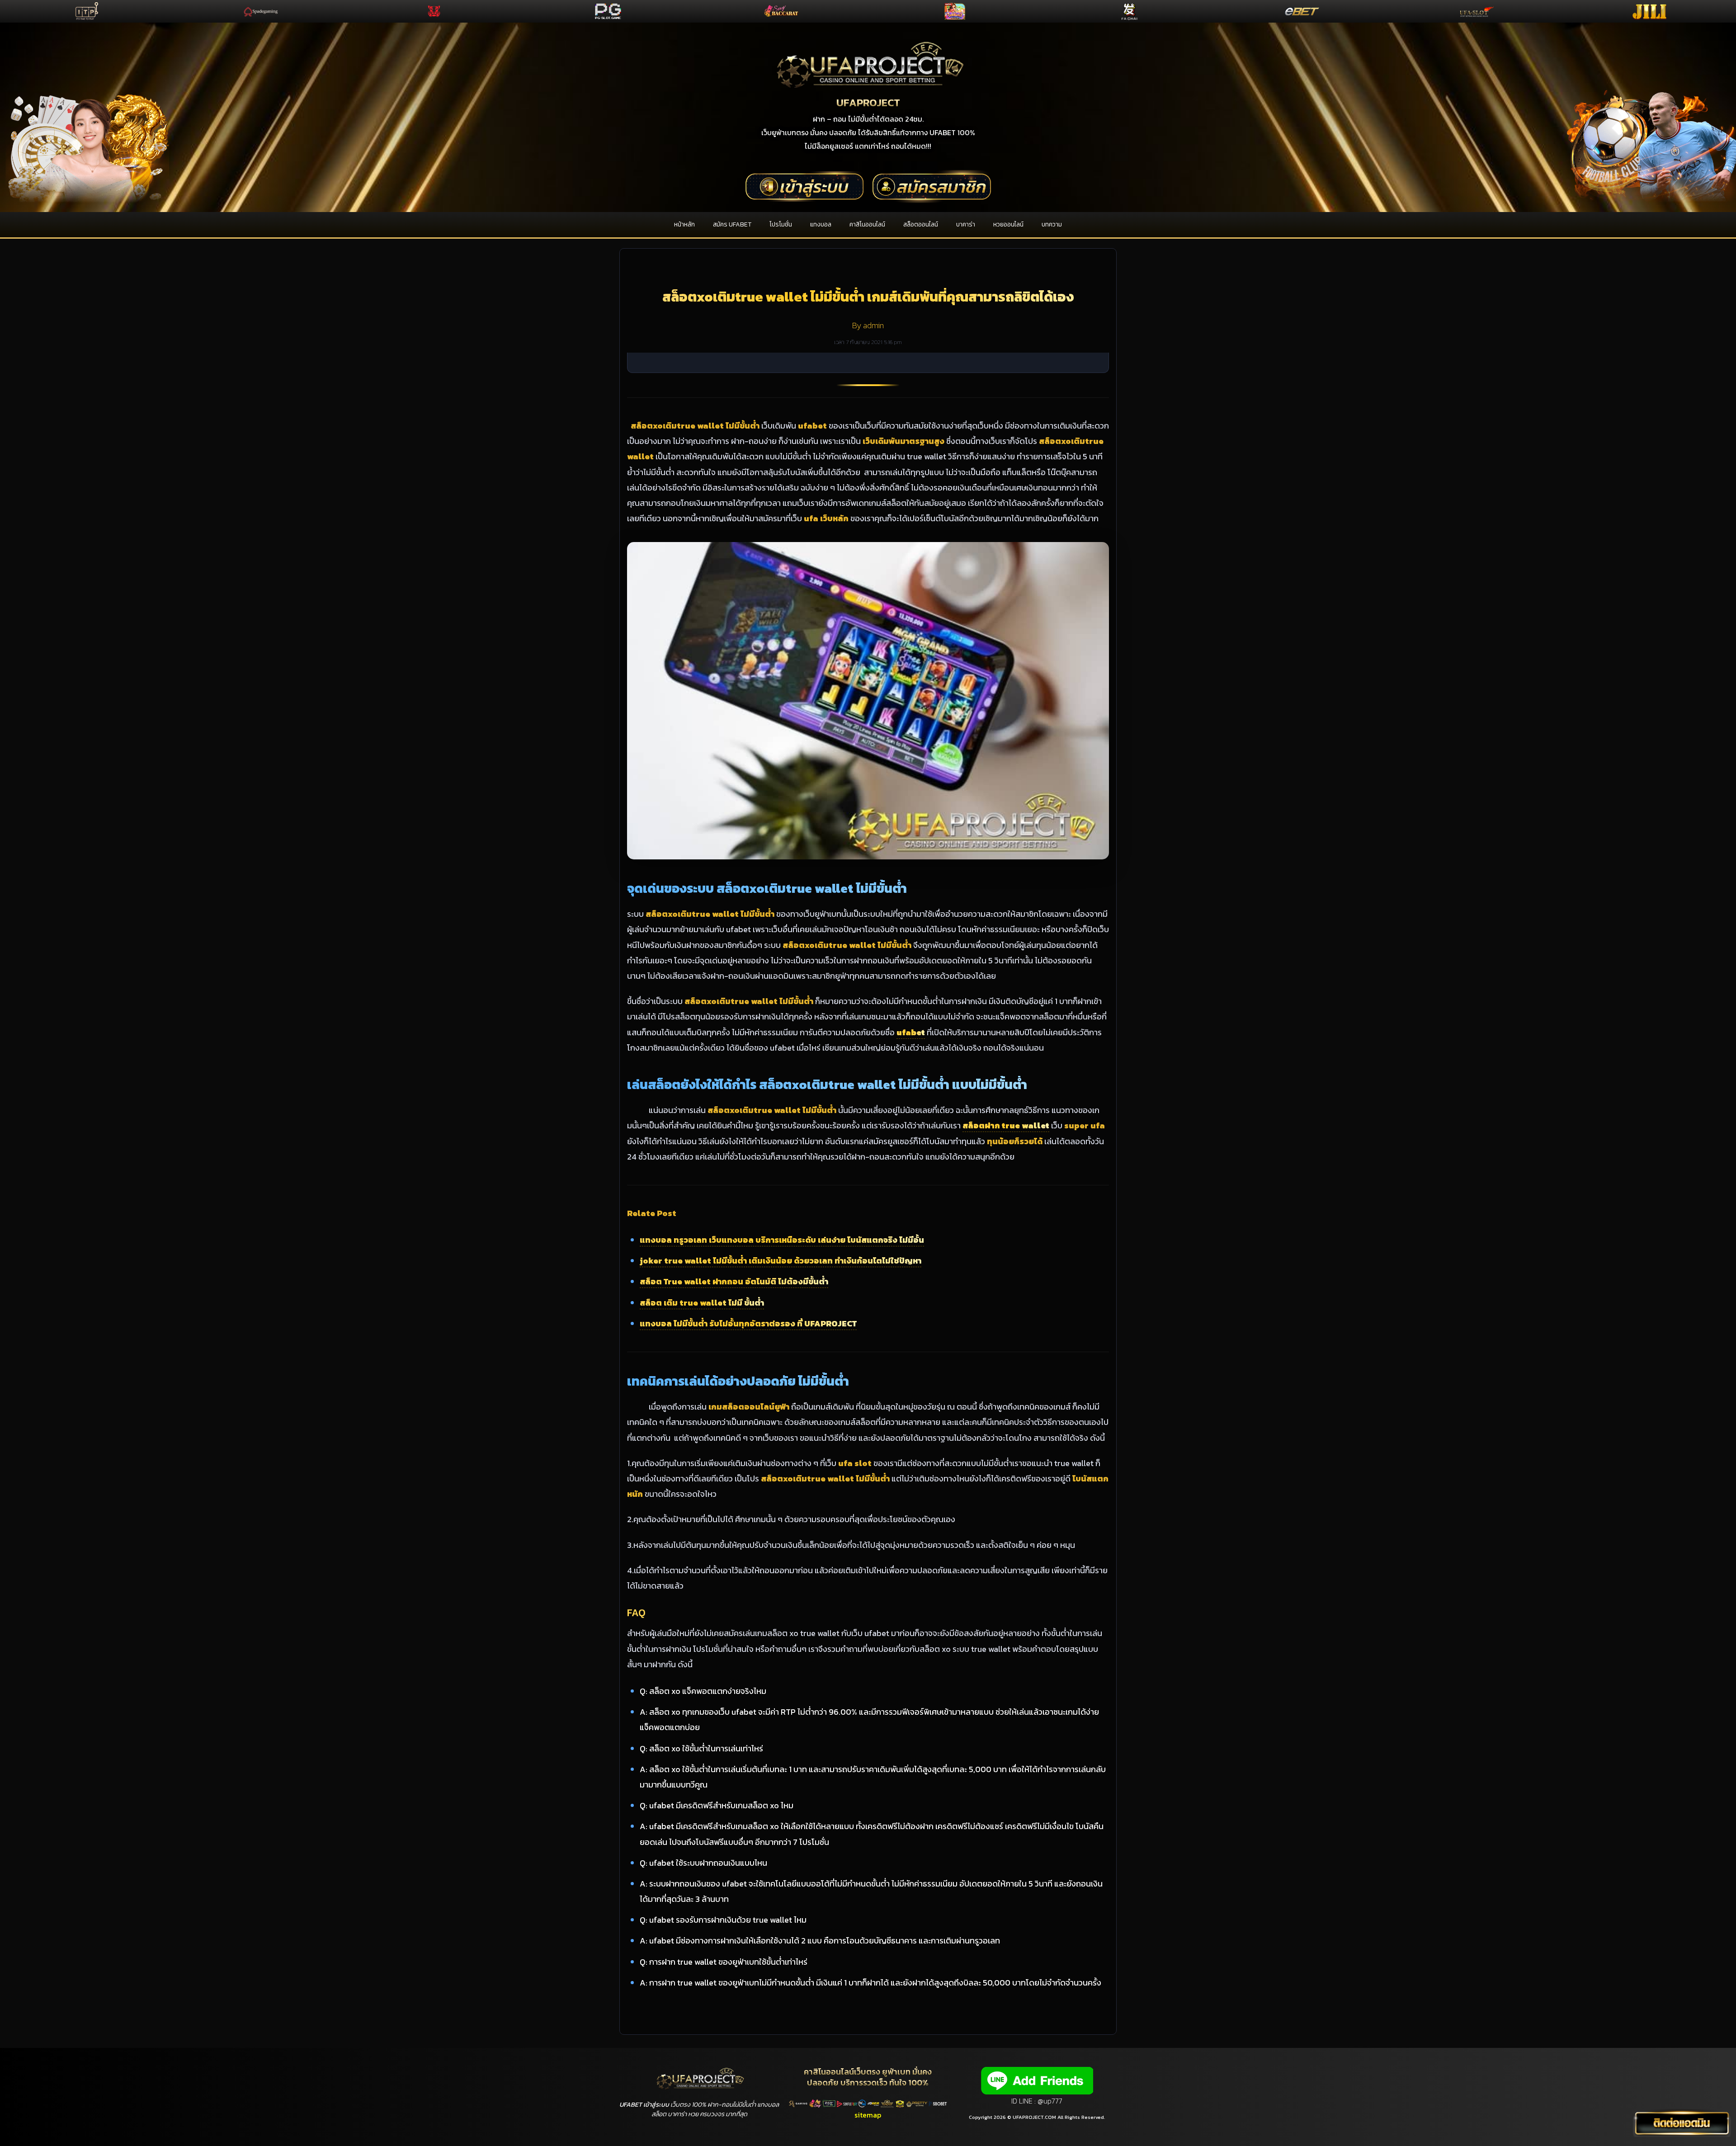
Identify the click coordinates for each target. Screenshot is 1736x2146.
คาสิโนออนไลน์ (867, 224)
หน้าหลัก (684, 224)
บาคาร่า (966, 224)
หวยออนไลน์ (1008, 224)
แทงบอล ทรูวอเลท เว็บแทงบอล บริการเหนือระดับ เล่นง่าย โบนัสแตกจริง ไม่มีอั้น (782, 1240)
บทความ (1052, 224)
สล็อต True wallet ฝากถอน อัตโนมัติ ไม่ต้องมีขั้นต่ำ (734, 1281)
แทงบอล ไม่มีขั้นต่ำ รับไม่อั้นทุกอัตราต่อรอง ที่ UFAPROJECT (748, 1323)
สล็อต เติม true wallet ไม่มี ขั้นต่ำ (702, 1303)
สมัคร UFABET (732, 224)
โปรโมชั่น (781, 224)
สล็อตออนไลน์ (921, 224)
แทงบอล (821, 224)
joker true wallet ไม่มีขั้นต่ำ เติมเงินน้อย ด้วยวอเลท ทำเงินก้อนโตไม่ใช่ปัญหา (781, 1261)
